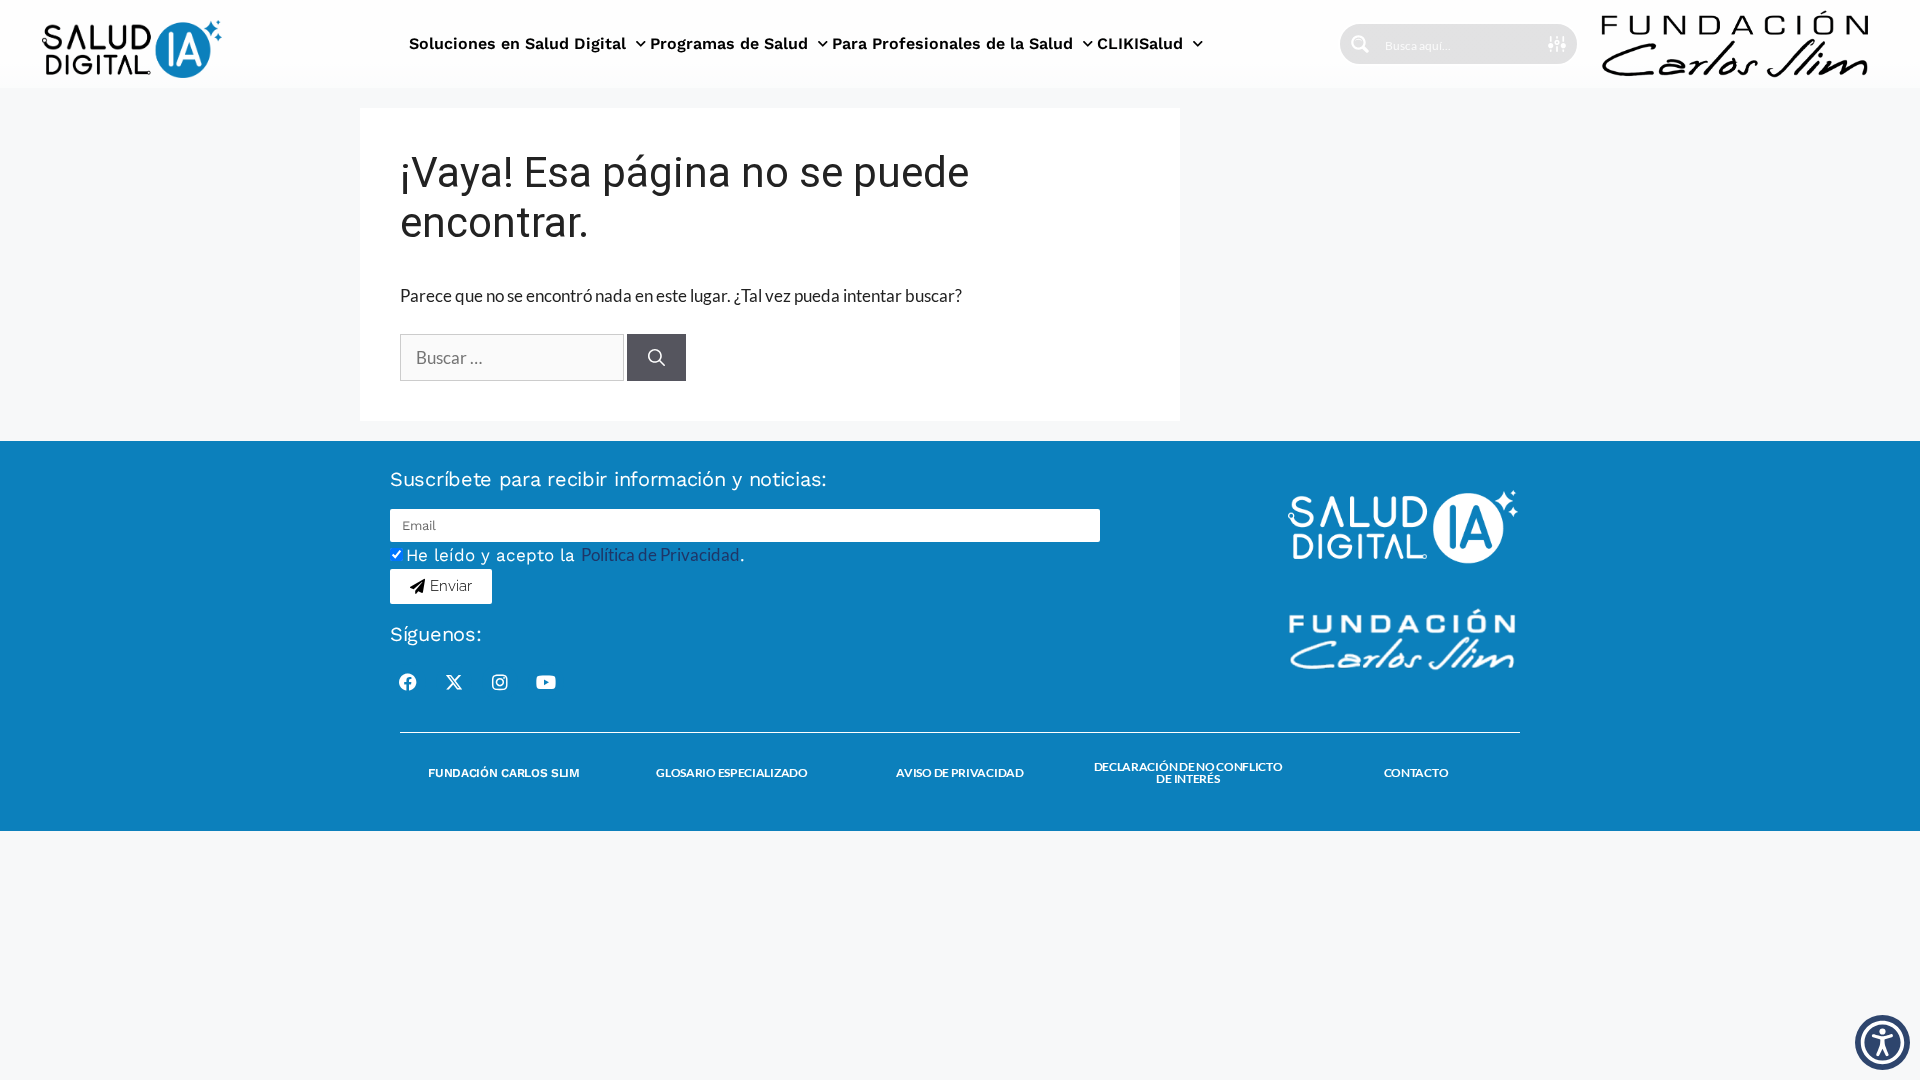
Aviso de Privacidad (959, 772)
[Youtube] (546, 682)
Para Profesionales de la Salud (952, 43)
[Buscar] (656, 358)
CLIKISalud (1140, 43)
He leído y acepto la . (575, 555)
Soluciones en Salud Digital (517, 43)
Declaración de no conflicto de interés (1188, 772)
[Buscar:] (513, 357)
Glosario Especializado (731, 772)
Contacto (1416, 772)
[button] (1882, 1042)
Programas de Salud (729, 43)
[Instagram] (500, 682)
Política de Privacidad (660, 554)
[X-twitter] (454, 682)
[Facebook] (408, 682)
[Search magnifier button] (1360, 44)
